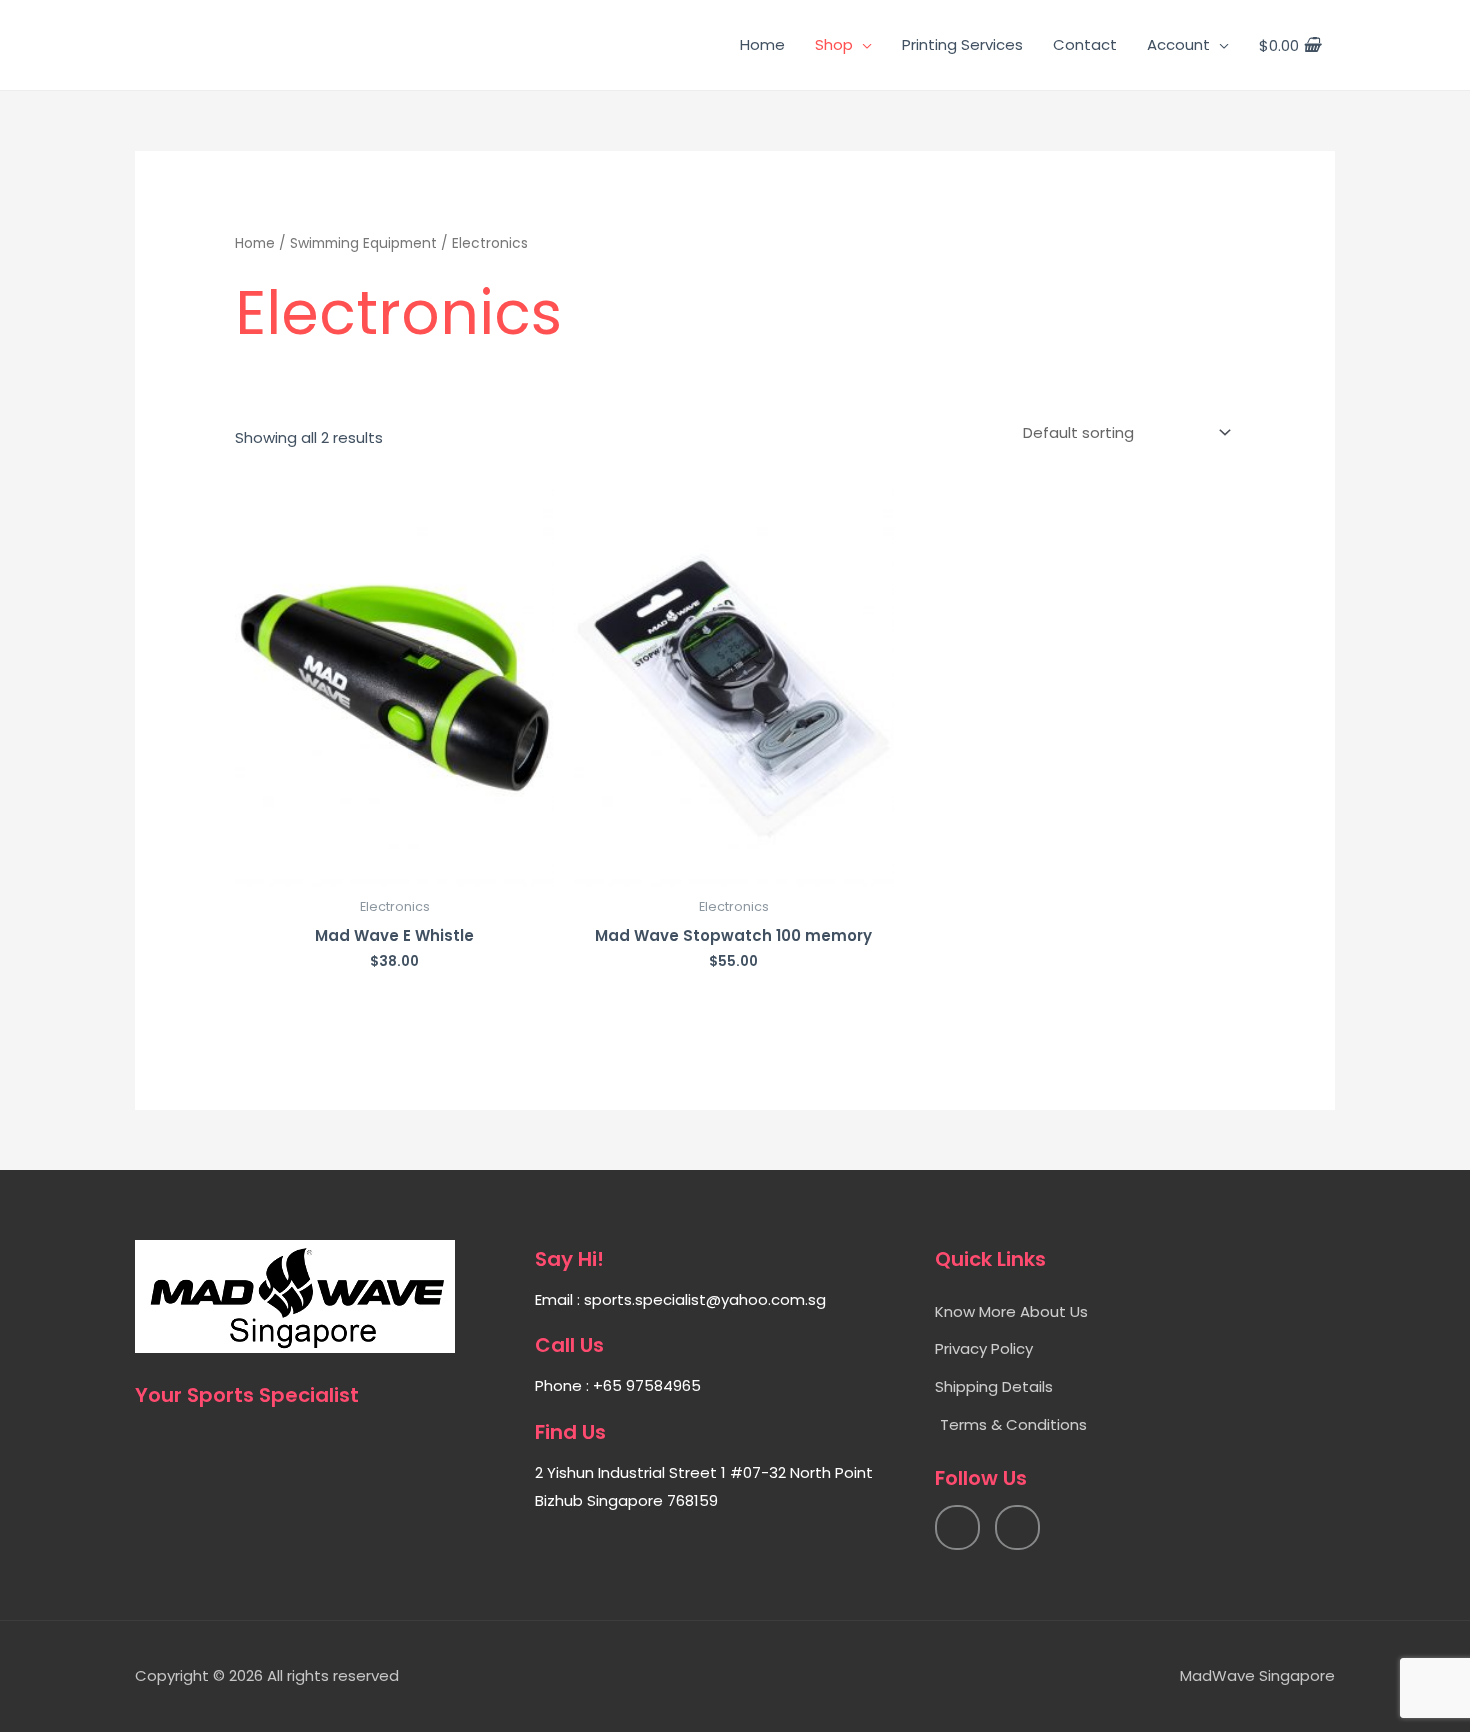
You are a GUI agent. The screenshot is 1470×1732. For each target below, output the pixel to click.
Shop (834, 44)
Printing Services (962, 44)
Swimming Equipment (363, 243)
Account (1178, 44)
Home (762, 44)
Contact (1085, 44)
